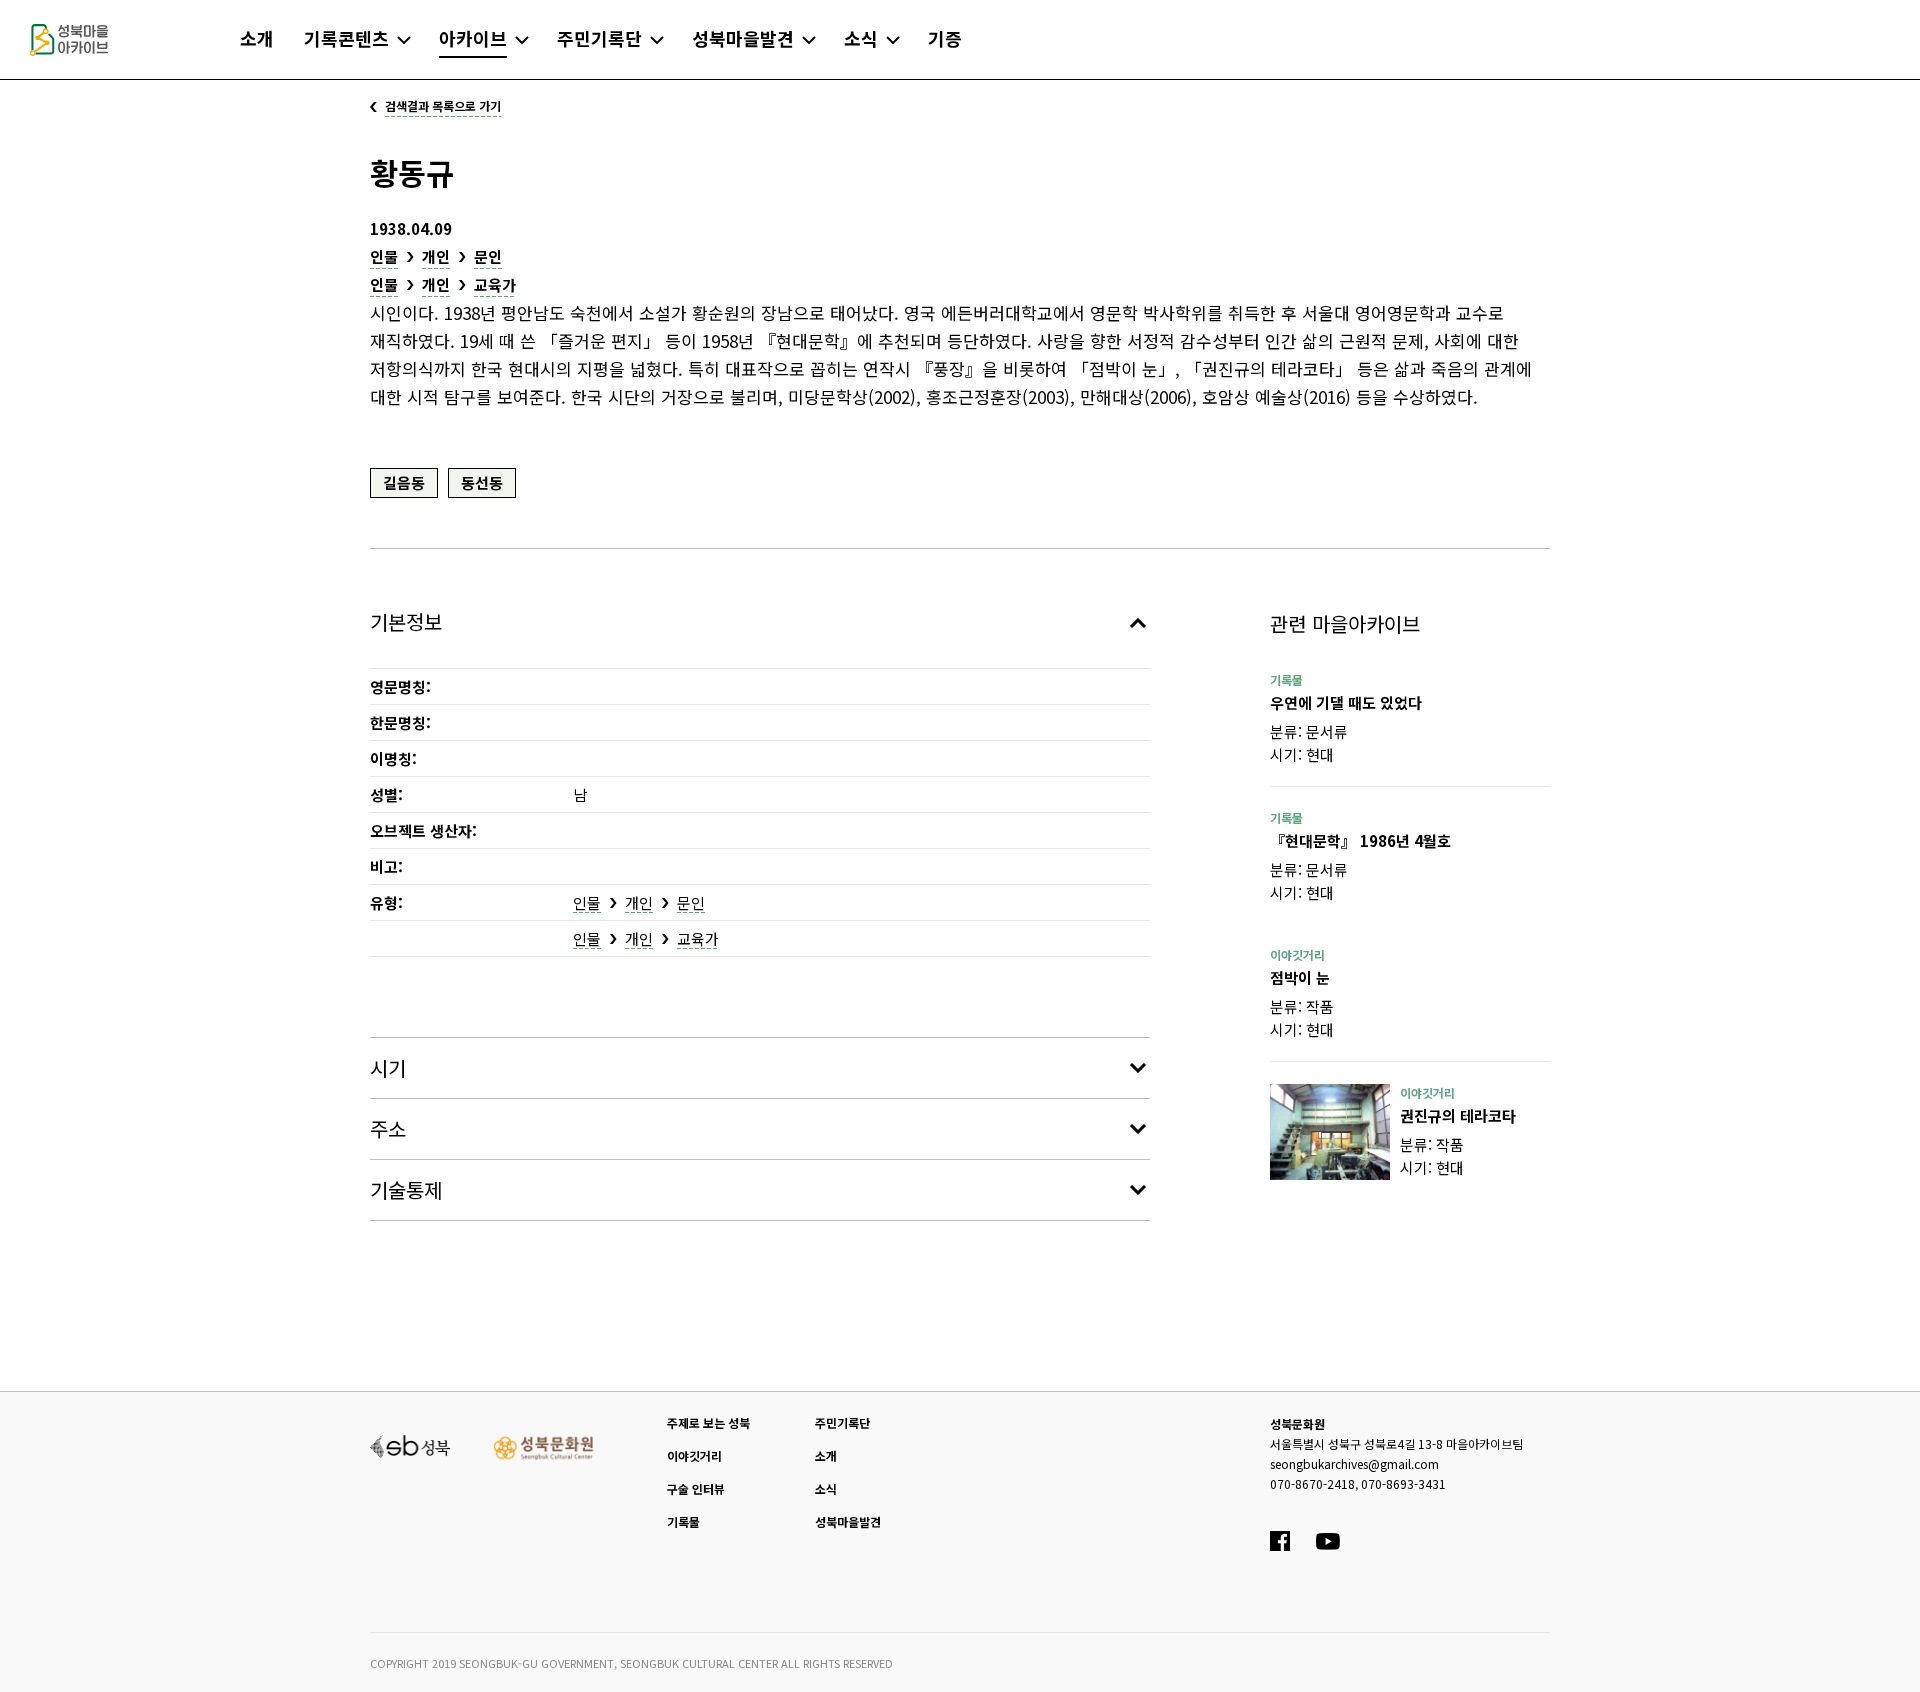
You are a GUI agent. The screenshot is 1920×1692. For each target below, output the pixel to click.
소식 (826, 1488)
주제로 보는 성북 (708, 1422)
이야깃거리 (694, 1455)
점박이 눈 (1300, 977)
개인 (436, 256)
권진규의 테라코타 (1458, 1115)
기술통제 (406, 1189)
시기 (388, 1067)
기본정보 (406, 621)
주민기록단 (842, 1422)
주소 (388, 1128)
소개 (826, 1455)
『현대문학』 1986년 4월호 (1360, 840)
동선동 (482, 482)
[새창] (1330, 1132)
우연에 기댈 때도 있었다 (1346, 702)
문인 (488, 256)
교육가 (495, 284)
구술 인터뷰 (696, 1488)
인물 (384, 256)
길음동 (404, 482)
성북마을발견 (848, 1521)
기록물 (683, 1521)
